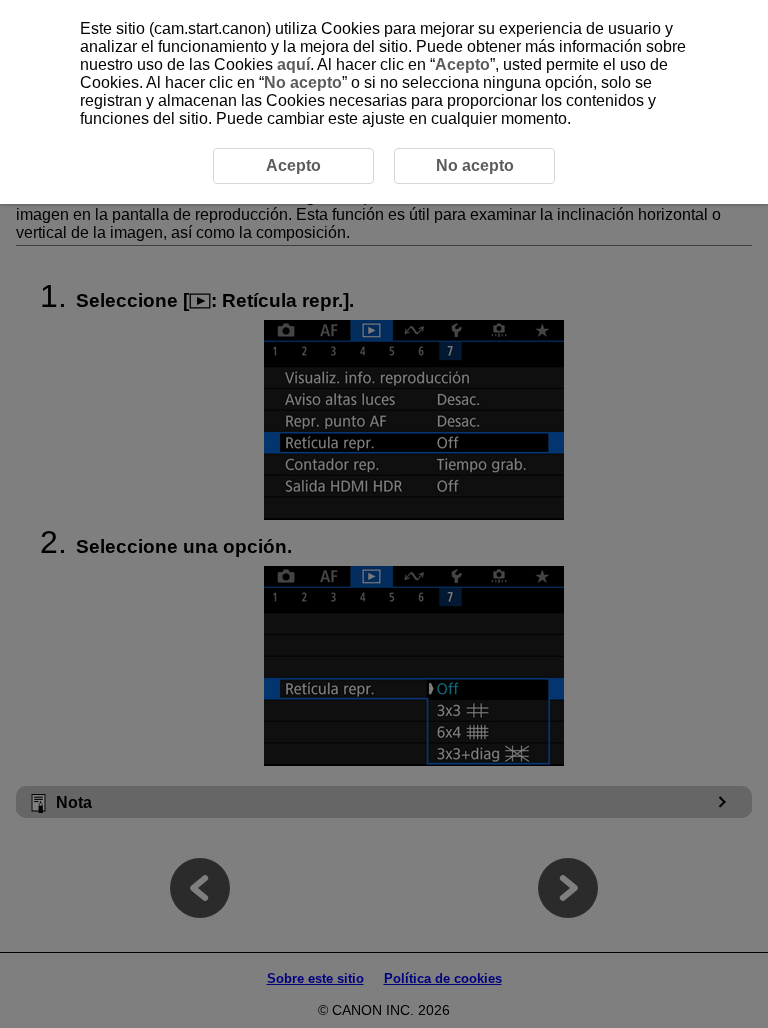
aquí (293, 64)
